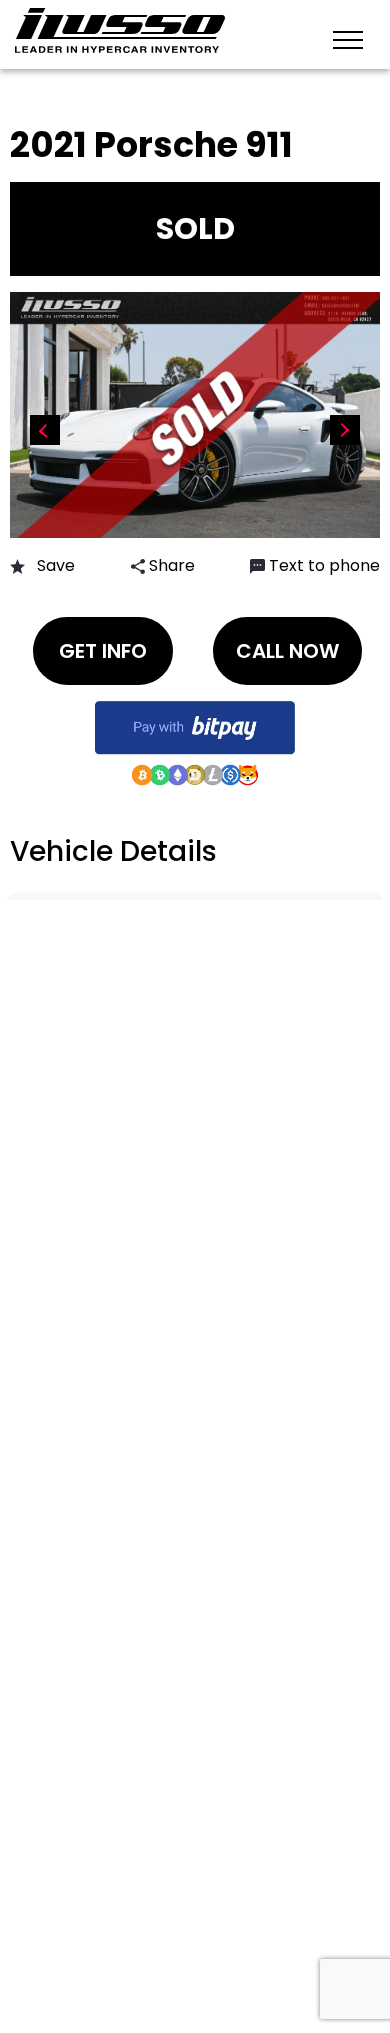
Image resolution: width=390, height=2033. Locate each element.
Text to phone (324, 565)
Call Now (287, 651)
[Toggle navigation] (348, 38)
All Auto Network (229, 1923)
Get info (103, 651)
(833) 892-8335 (119, 1027)
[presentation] (45, 430)
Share (169, 565)
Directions (95, 903)
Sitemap (81, 938)
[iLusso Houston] (120, 30)
